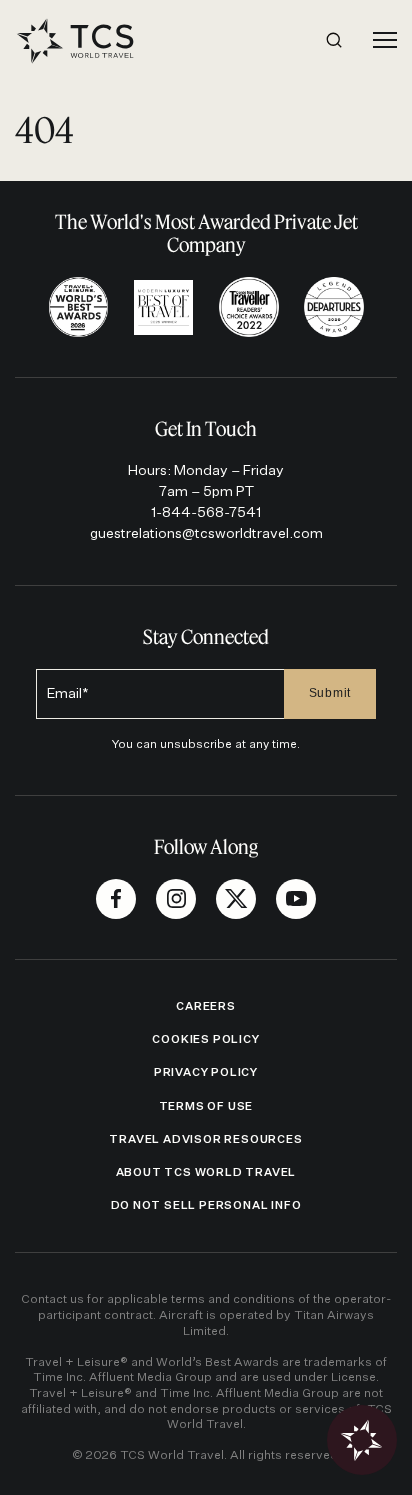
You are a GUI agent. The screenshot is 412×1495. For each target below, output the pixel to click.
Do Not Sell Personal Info (206, 1205)
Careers (206, 1006)
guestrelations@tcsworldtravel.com (206, 534)
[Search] (334, 40)
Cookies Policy (205, 1039)
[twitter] (236, 899)
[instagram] (176, 899)
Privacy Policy (206, 1072)
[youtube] (296, 899)
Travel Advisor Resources (205, 1139)
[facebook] (116, 899)
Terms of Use (206, 1106)
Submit (330, 693)
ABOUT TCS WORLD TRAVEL (206, 1172)
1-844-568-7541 (206, 513)
